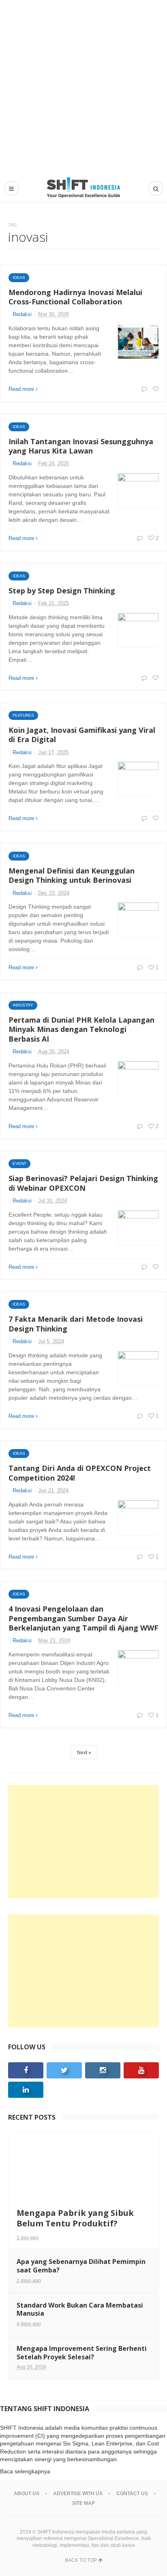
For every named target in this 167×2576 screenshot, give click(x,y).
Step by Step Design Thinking (62, 591)
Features (23, 715)
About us (27, 2494)
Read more (21, 389)
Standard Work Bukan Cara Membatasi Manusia (80, 2309)
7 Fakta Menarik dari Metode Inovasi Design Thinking (76, 1324)
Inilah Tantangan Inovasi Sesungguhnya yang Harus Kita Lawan (81, 446)
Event (19, 1164)
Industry (23, 1005)
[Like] (155, 389)
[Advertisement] (83, 87)
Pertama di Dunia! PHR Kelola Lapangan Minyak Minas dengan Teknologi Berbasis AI (81, 1029)
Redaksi (22, 314)
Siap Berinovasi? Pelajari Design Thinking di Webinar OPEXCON (83, 1183)
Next (82, 1753)
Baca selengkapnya (25, 2471)
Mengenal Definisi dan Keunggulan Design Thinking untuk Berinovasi (72, 875)
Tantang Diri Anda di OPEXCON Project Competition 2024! (80, 1473)
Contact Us (132, 2494)
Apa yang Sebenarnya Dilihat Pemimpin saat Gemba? (81, 2266)
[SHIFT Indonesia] (83, 188)
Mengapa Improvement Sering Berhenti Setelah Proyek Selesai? (82, 2353)
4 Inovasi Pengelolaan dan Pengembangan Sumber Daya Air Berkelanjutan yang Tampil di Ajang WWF (83, 1618)
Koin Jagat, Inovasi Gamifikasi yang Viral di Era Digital (82, 735)
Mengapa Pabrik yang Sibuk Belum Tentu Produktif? (75, 2218)
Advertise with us (78, 2494)
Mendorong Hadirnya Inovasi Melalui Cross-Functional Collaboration (75, 297)
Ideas (19, 277)
